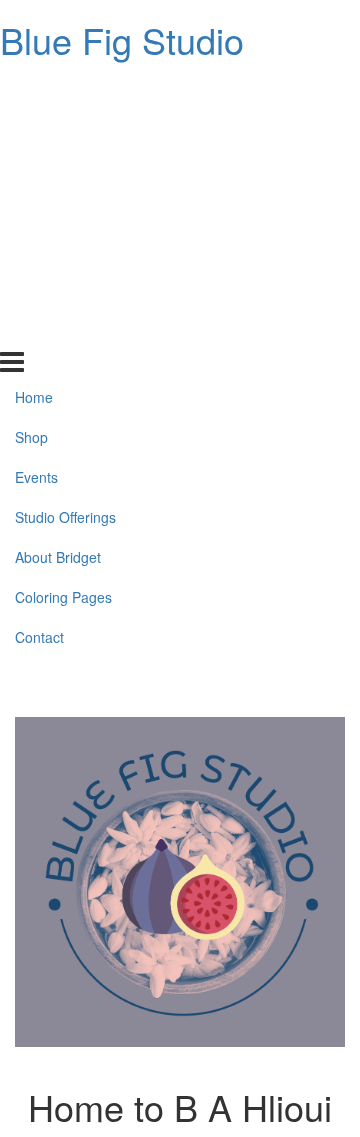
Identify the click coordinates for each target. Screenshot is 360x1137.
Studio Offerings (65, 210)
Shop (31, 130)
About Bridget (58, 250)
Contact (39, 330)
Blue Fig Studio (122, 39)
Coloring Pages (63, 290)
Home (34, 90)
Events (36, 170)
